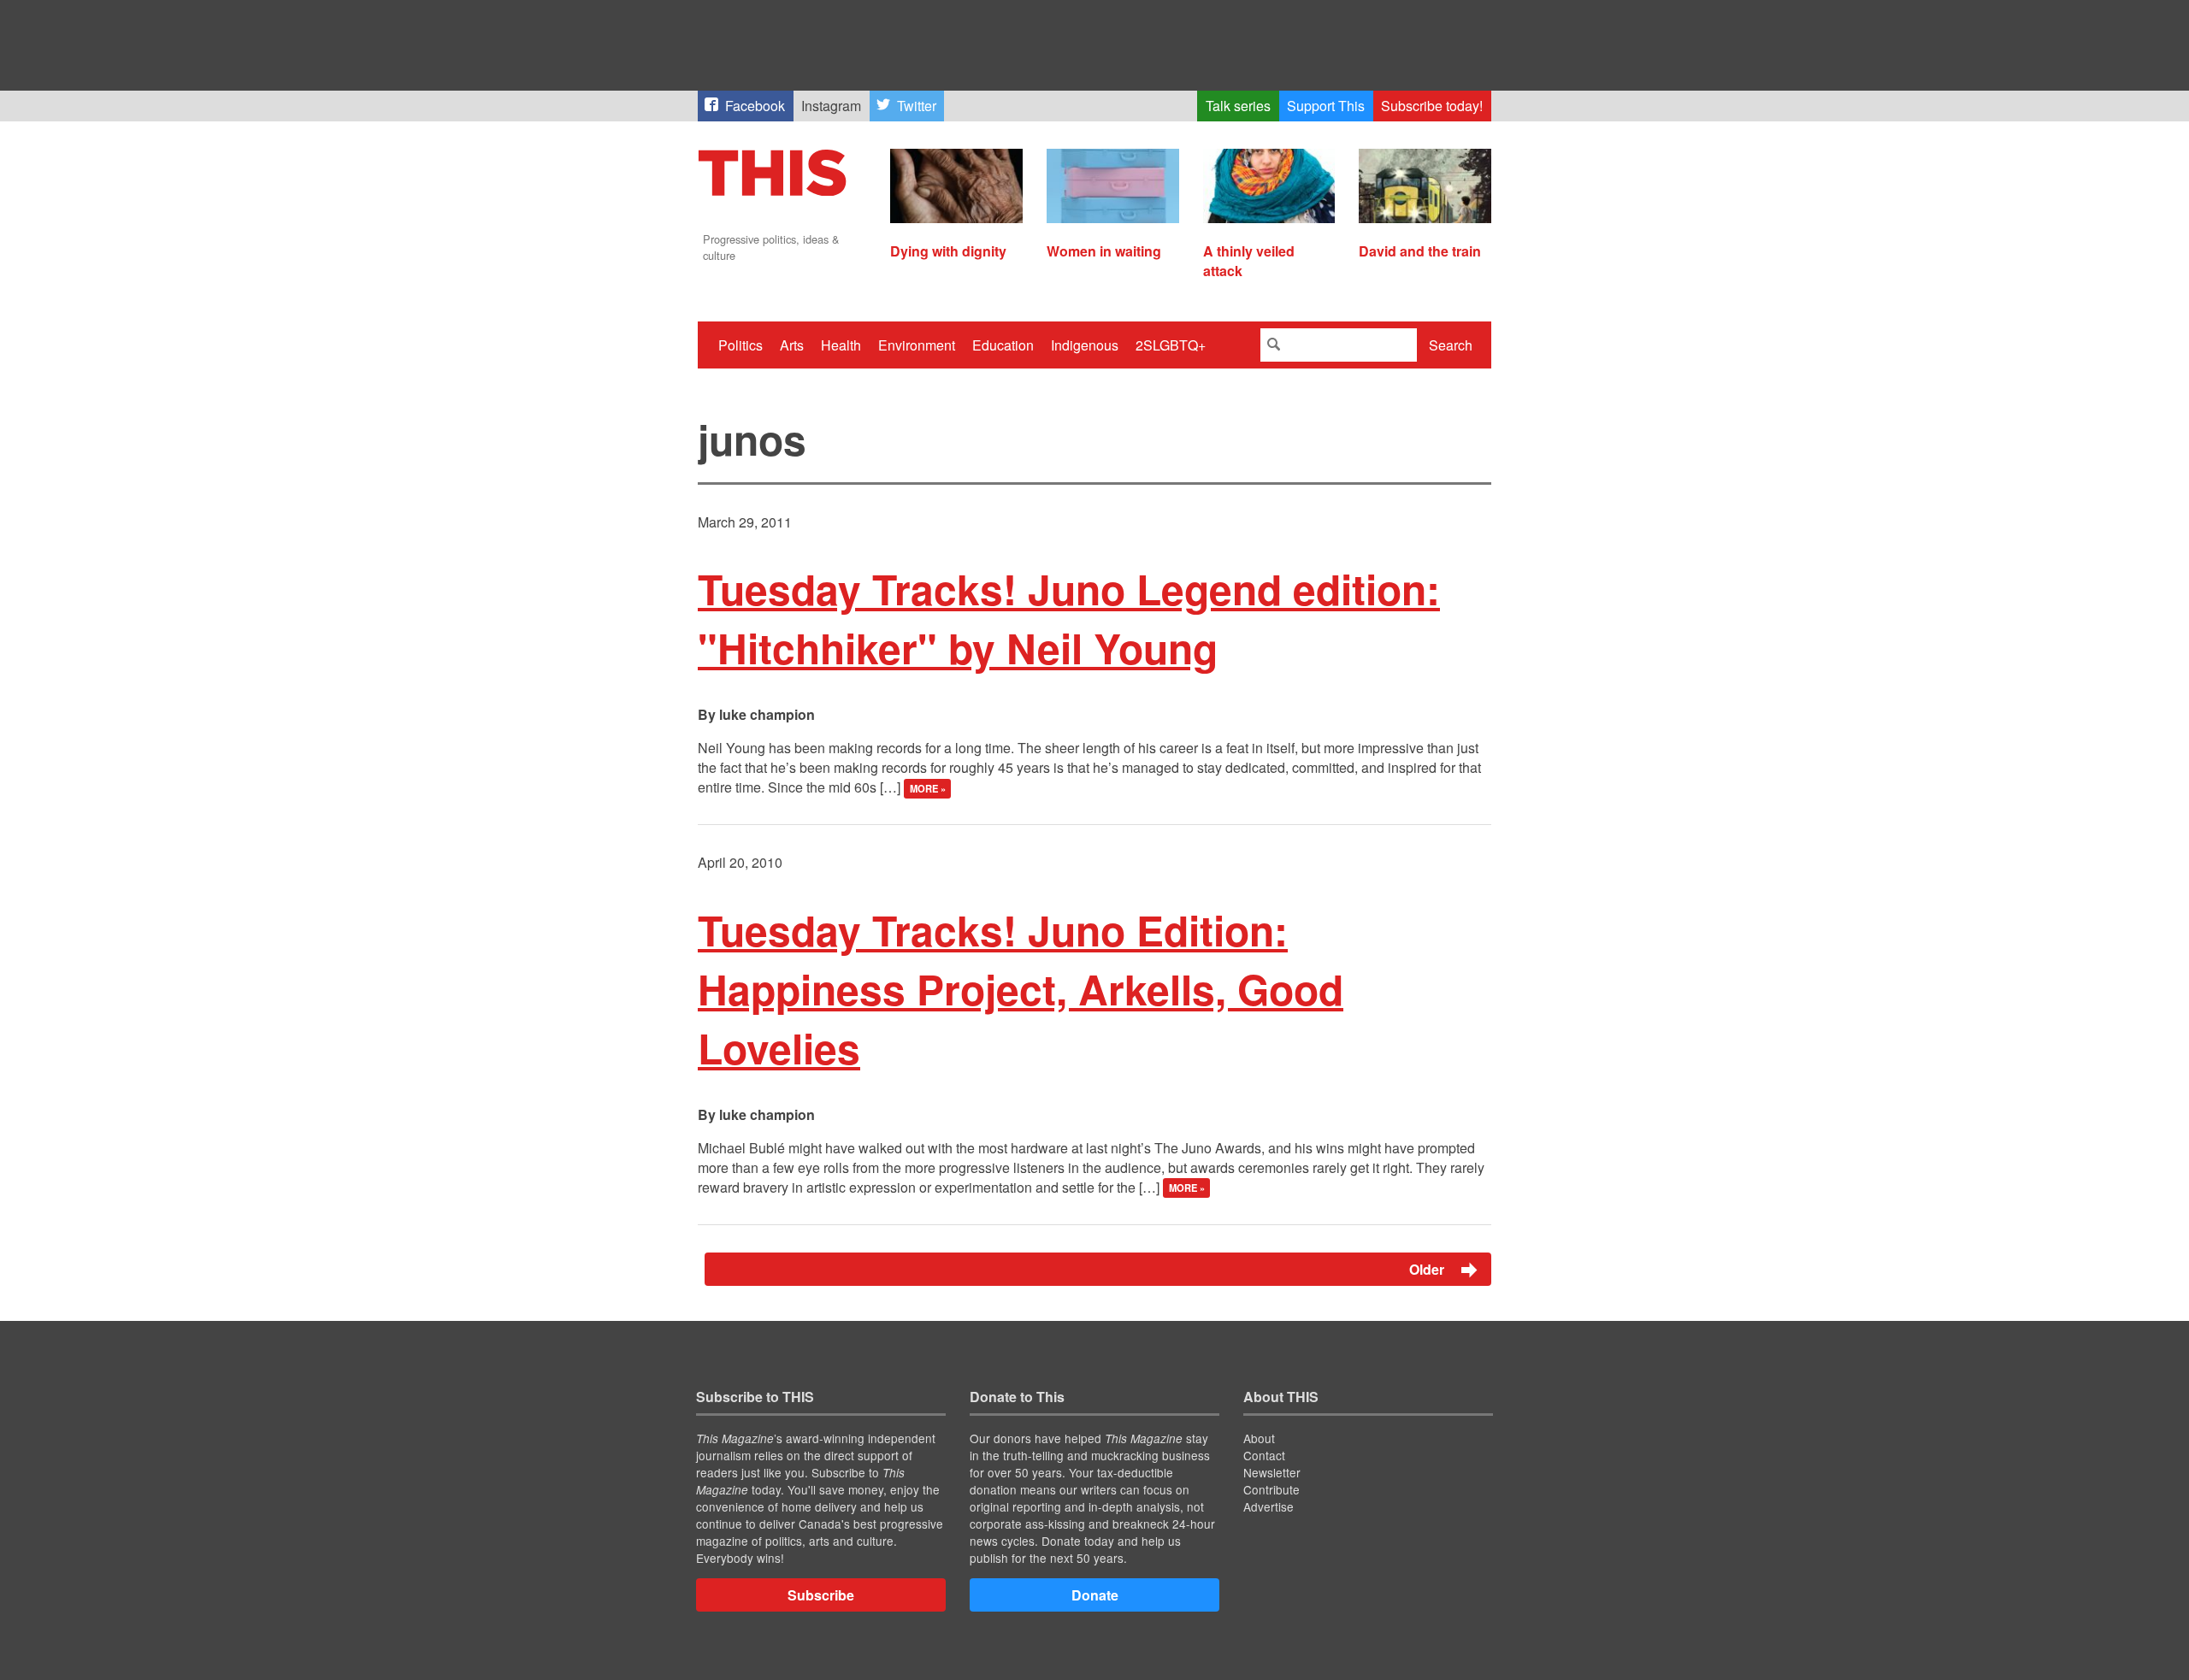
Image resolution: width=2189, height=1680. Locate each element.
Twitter (917, 106)
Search (1451, 345)
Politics (740, 345)
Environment (917, 345)
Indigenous (1085, 345)
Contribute (1272, 1489)
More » (928, 788)
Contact (1264, 1455)
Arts (792, 345)
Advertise (1269, 1506)
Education (1003, 345)
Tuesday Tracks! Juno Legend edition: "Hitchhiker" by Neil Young (1069, 618)
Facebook (755, 106)
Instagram (831, 106)
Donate (1095, 1595)
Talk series (1238, 106)
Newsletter (1272, 1472)
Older (1428, 1269)
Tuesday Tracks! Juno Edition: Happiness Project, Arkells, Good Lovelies (1021, 989)
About (1259, 1438)
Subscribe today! (1432, 106)
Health (841, 345)
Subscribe (821, 1595)
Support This (1326, 106)
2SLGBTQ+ (1171, 345)
